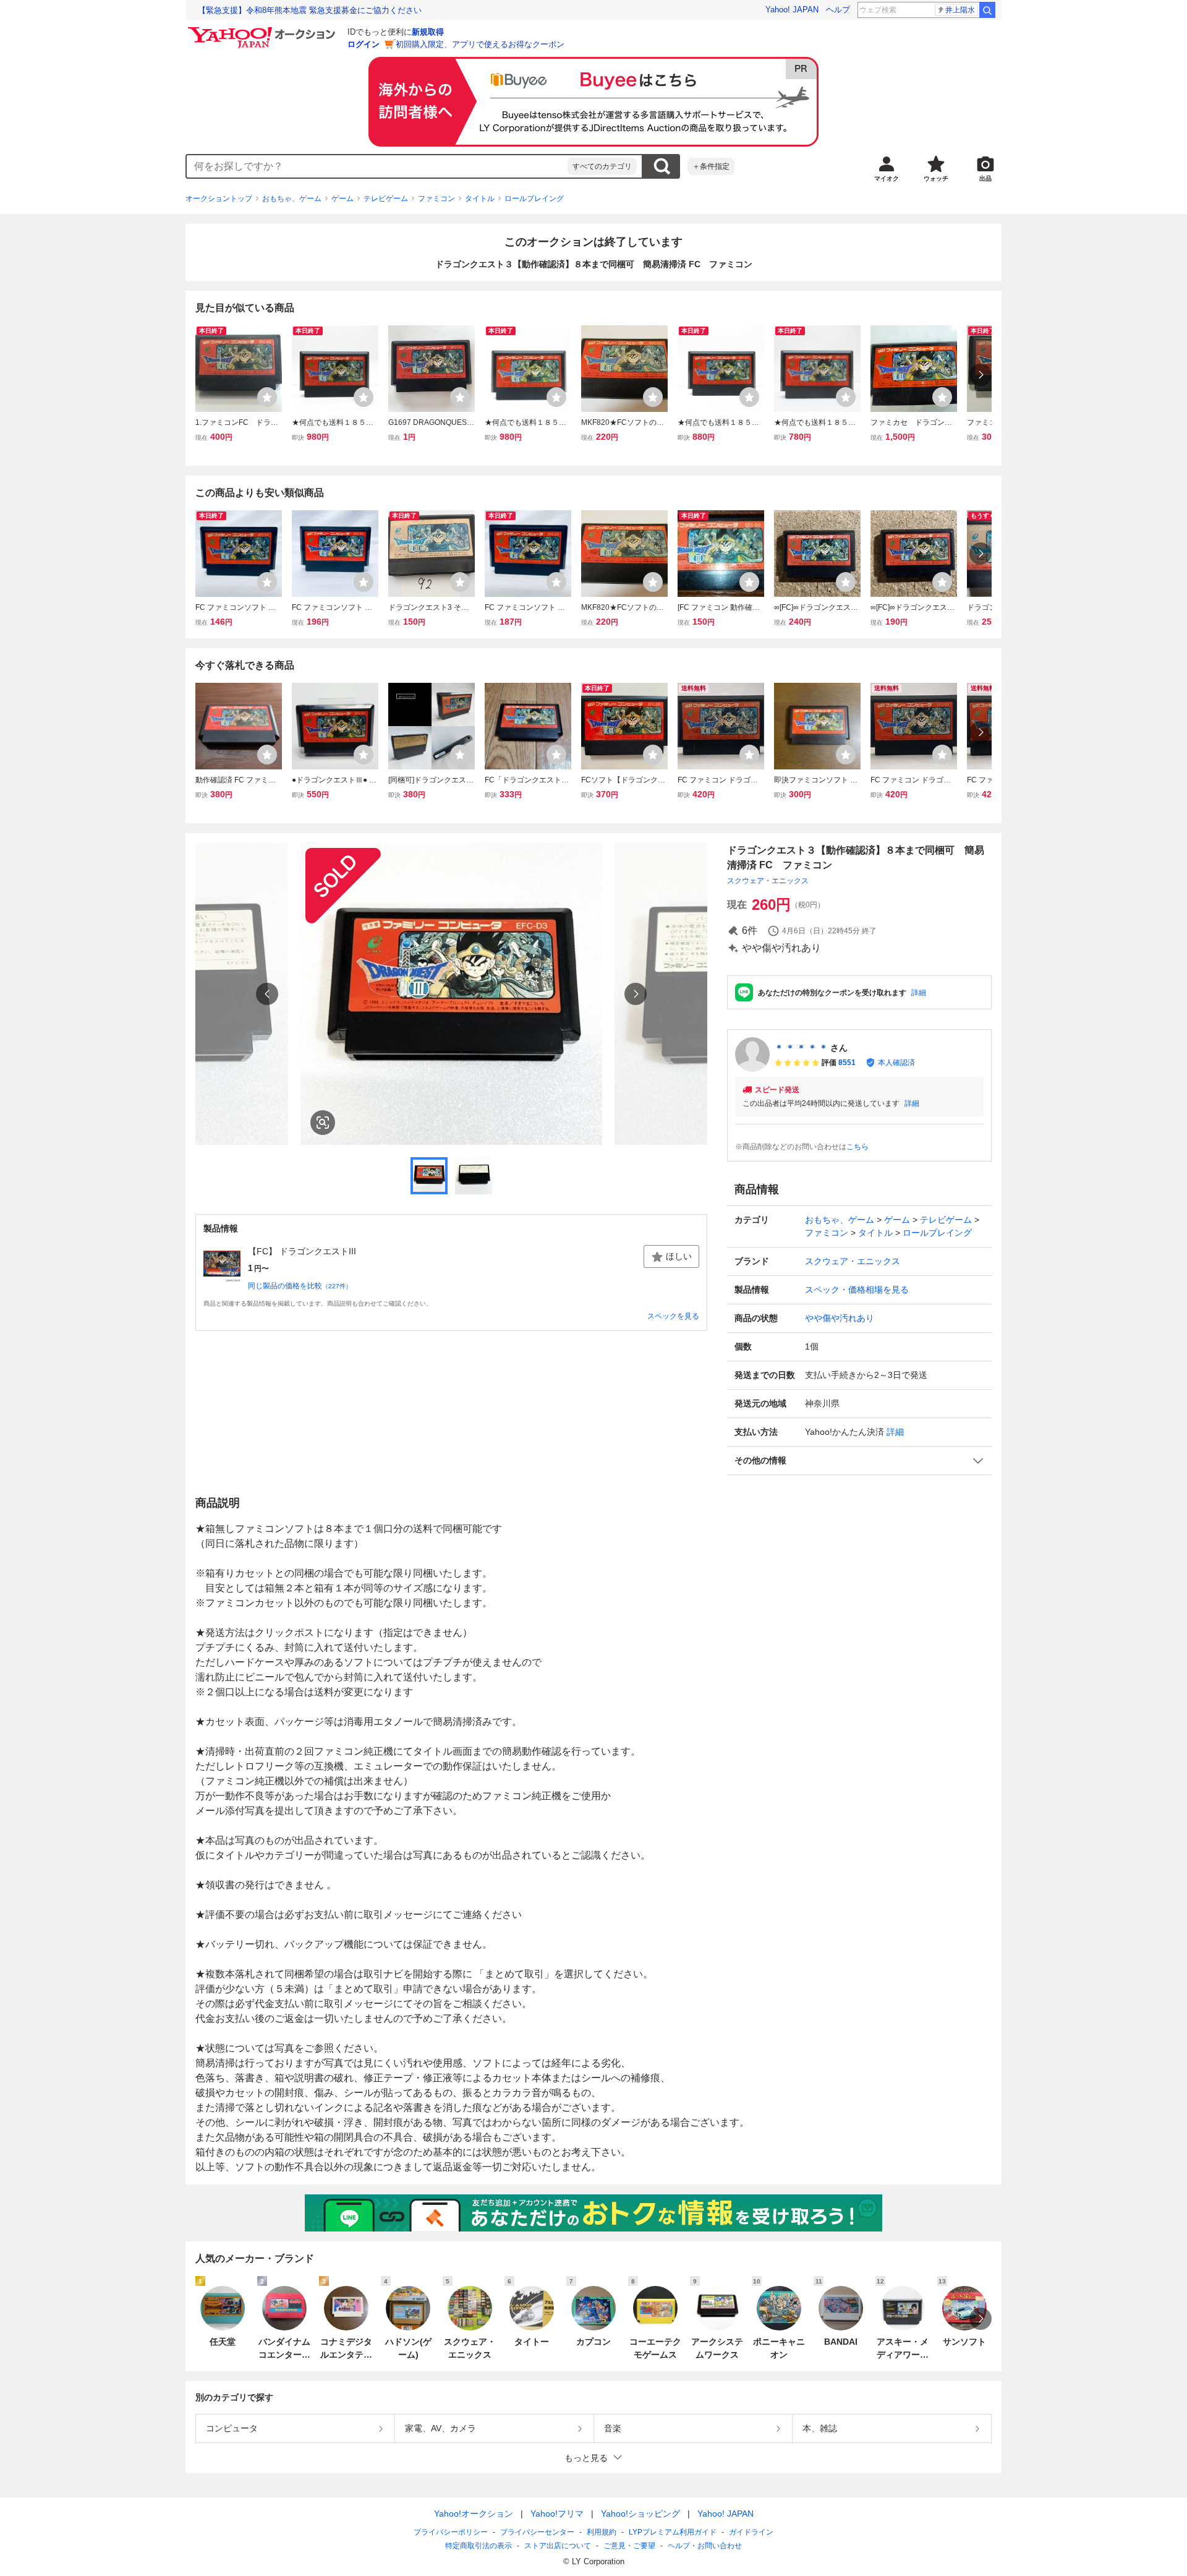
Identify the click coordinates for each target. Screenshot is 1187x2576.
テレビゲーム (386, 199)
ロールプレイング (534, 199)
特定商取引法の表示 (479, 2546)
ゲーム (342, 199)
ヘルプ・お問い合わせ (705, 2546)
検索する (662, 166)
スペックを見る (673, 1316)
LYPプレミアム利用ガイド (673, 2532)
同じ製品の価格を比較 (300, 1286)
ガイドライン (751, 2532)
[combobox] (377, 166)
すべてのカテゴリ (602, 166)
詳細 (919, 993)
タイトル (480, 199)
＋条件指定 (711, 166)
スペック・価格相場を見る (857, 1290)
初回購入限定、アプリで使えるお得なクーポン (480, 44)
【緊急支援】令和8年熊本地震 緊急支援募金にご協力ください (310, 10)
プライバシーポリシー (451, 2532)
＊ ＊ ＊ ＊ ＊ (801, 1048)
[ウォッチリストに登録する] (267, 397)
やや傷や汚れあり (840, 1318)
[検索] (987, 10)
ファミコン (436, 199)
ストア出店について (558, 2546)
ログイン (364, 44)
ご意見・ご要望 (629, 2546)
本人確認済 (896, 1063)
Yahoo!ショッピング (640, 2514)
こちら (857, 1147)
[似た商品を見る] (323, 1123)
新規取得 (428, 32)
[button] (859, 1461)
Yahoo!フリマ (557, 2514)
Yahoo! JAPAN (792, 10)
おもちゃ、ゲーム (292, 199)
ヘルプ (838, 10)
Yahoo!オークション (474, 2514)
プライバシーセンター (537, 2532)
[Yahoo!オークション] (263, 30)
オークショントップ (219, 199)
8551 (847, 1063)
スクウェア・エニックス (768, 881)
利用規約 (602, 2532)
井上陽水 (960, 10)
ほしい (679, 1256)
